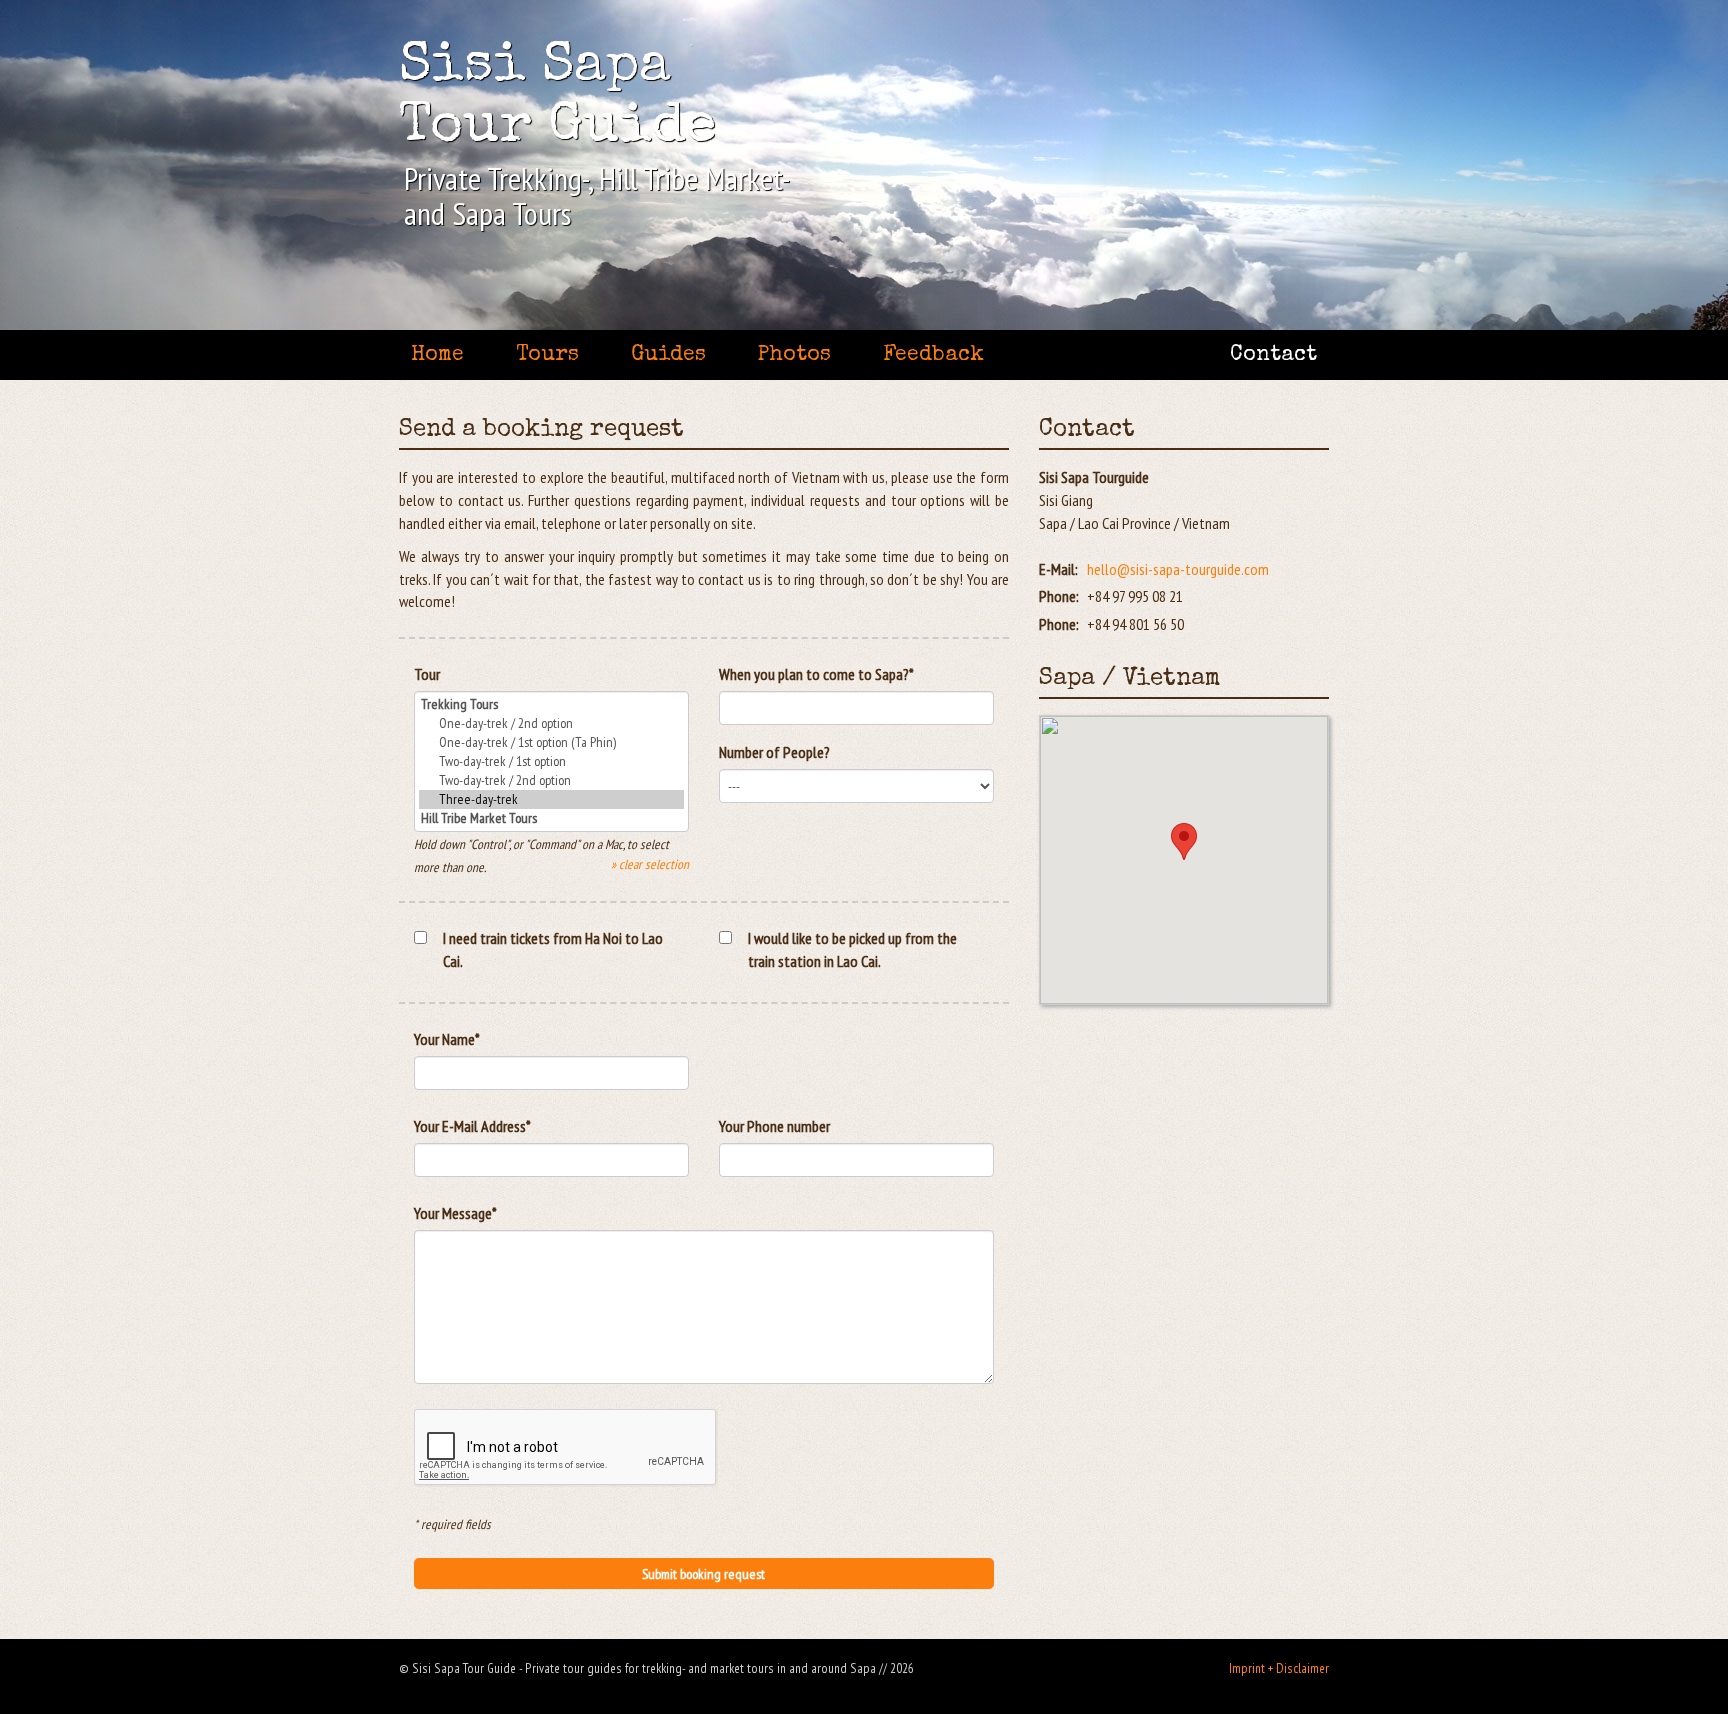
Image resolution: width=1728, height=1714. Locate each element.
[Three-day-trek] (551, 799)
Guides (668, 355)
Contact (1273, 355)
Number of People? (774, 752)
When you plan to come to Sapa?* (816, 674)
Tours (547, 355)
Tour (427, 674)
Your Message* (455, 1213)
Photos (794, 355)
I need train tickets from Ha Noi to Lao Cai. (553, 949)
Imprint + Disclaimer (1279, 1668)
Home (437, 355)
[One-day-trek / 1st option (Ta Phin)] (551, 742)
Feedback (933, 355)
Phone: (1059, 596)
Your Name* (447, 1039)
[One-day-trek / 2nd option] (551, 723)
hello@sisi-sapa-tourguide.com (1178, 569)
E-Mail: (1058, 569)
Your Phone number (774, 1126)
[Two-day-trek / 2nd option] (551, 780)
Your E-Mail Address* (472, 1126)
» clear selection (650, 864)
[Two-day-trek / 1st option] (551, 761)
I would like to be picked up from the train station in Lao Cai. (852, 949)
